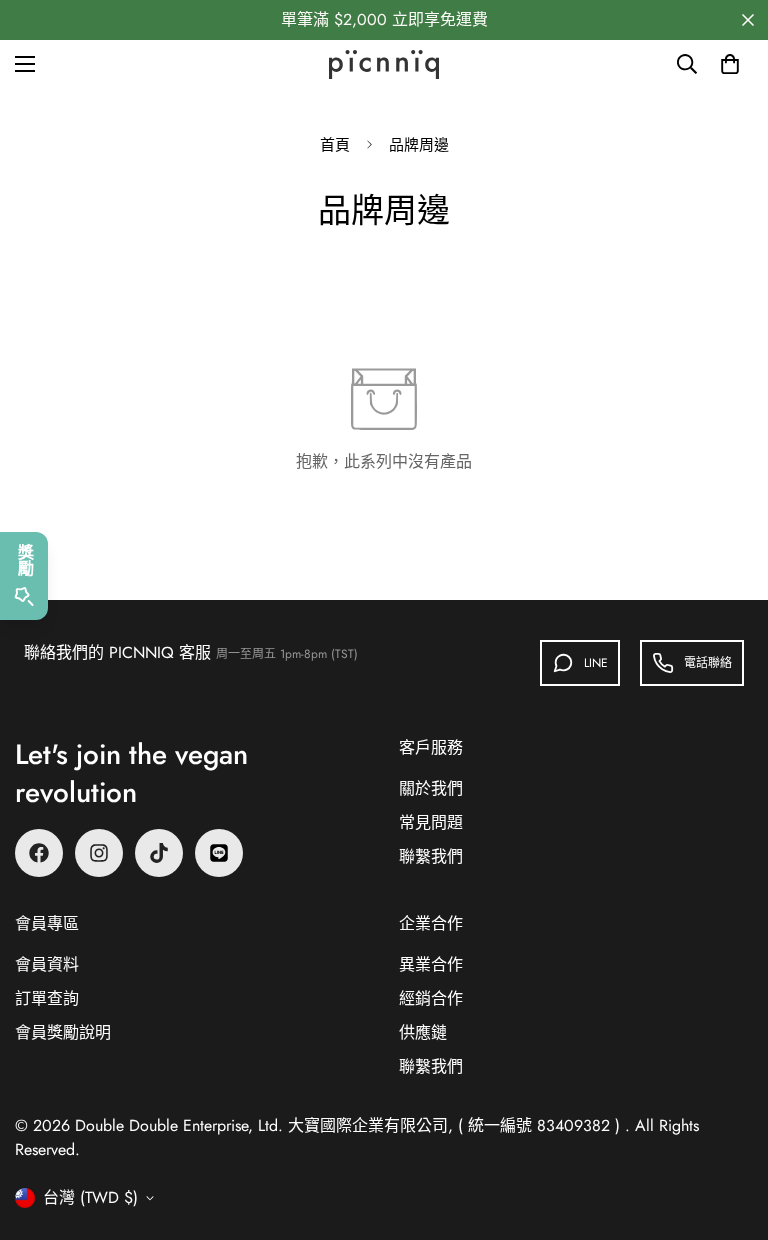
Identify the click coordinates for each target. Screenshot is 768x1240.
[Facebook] (39, 853)
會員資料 (47, 964)
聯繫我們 (431, 856)
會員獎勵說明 (63, 1032)
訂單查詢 (47, 998)
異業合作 (431, 964)
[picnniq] (384, 64)
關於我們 (431, 788)
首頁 (335, 145)
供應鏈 (423, 1032)
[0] (730, 64)
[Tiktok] (159, 853)
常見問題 (431, 822)
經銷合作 (431, 998)
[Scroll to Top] (729, 1131)
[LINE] (219, 853)
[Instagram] (99, 853)
